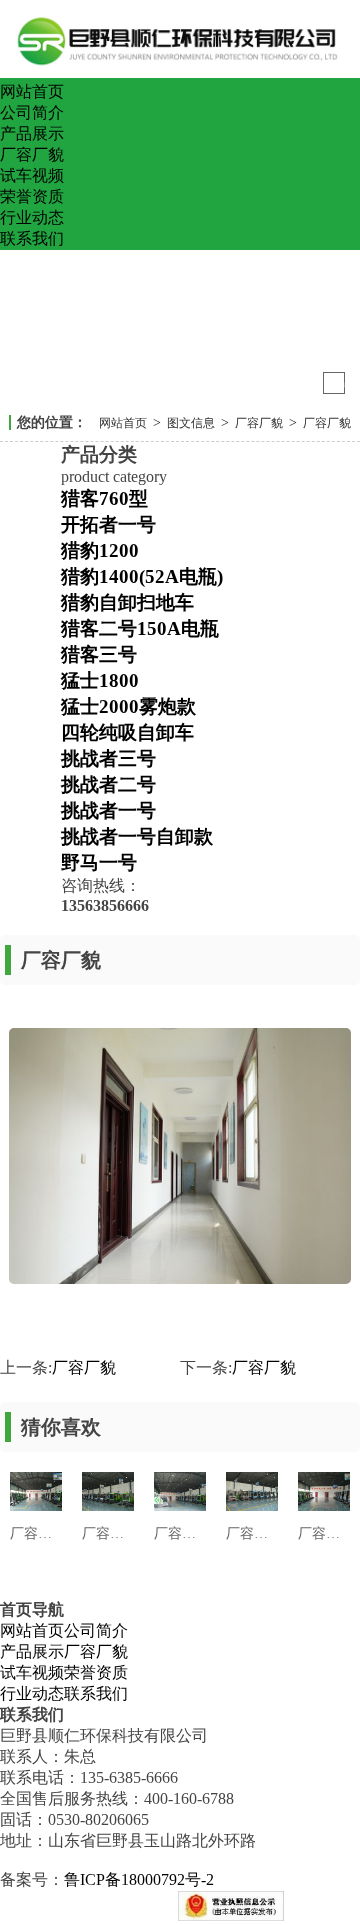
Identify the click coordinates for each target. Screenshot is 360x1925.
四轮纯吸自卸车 (127, 732)
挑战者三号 (108, 758)
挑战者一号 (108, 810)
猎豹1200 (100, 550)
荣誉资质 (32, 196)
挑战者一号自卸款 (137, 836)
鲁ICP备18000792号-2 (139, 1879)
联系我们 (32, 238)
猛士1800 (100, 680)
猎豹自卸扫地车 (127, 602)
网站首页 (32, 91)
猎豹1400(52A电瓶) (142, 576)
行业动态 (32, 217)
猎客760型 (104, 498)
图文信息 (191, 423)
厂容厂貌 (32, 154)
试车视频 (32, 175)
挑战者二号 (108, 784)
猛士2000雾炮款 (128, 706)
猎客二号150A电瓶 (140, 628)
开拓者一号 (108, 524)
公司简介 (32, 112)
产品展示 (32, 133)
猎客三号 (99, 654)
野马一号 (99, 862)
